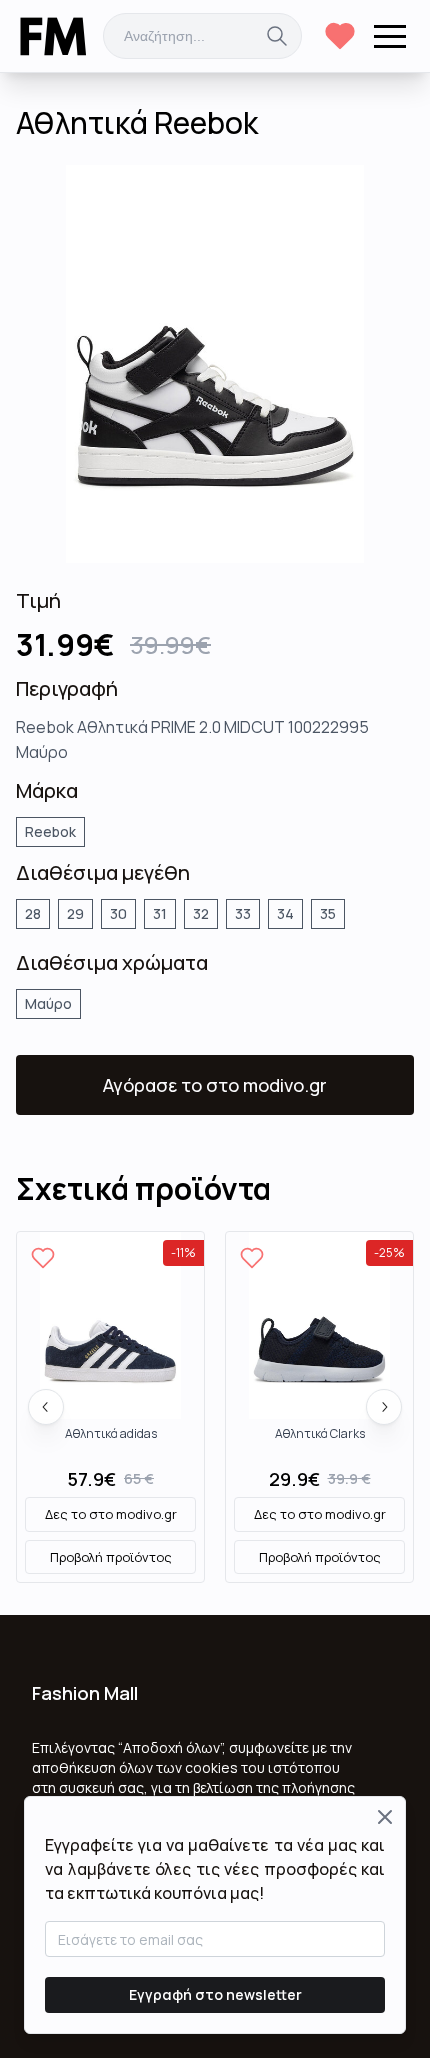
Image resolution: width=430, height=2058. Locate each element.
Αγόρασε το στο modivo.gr (215, 1085)
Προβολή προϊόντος (111, 1557)
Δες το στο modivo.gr (111, 1514)
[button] (390, 36)
